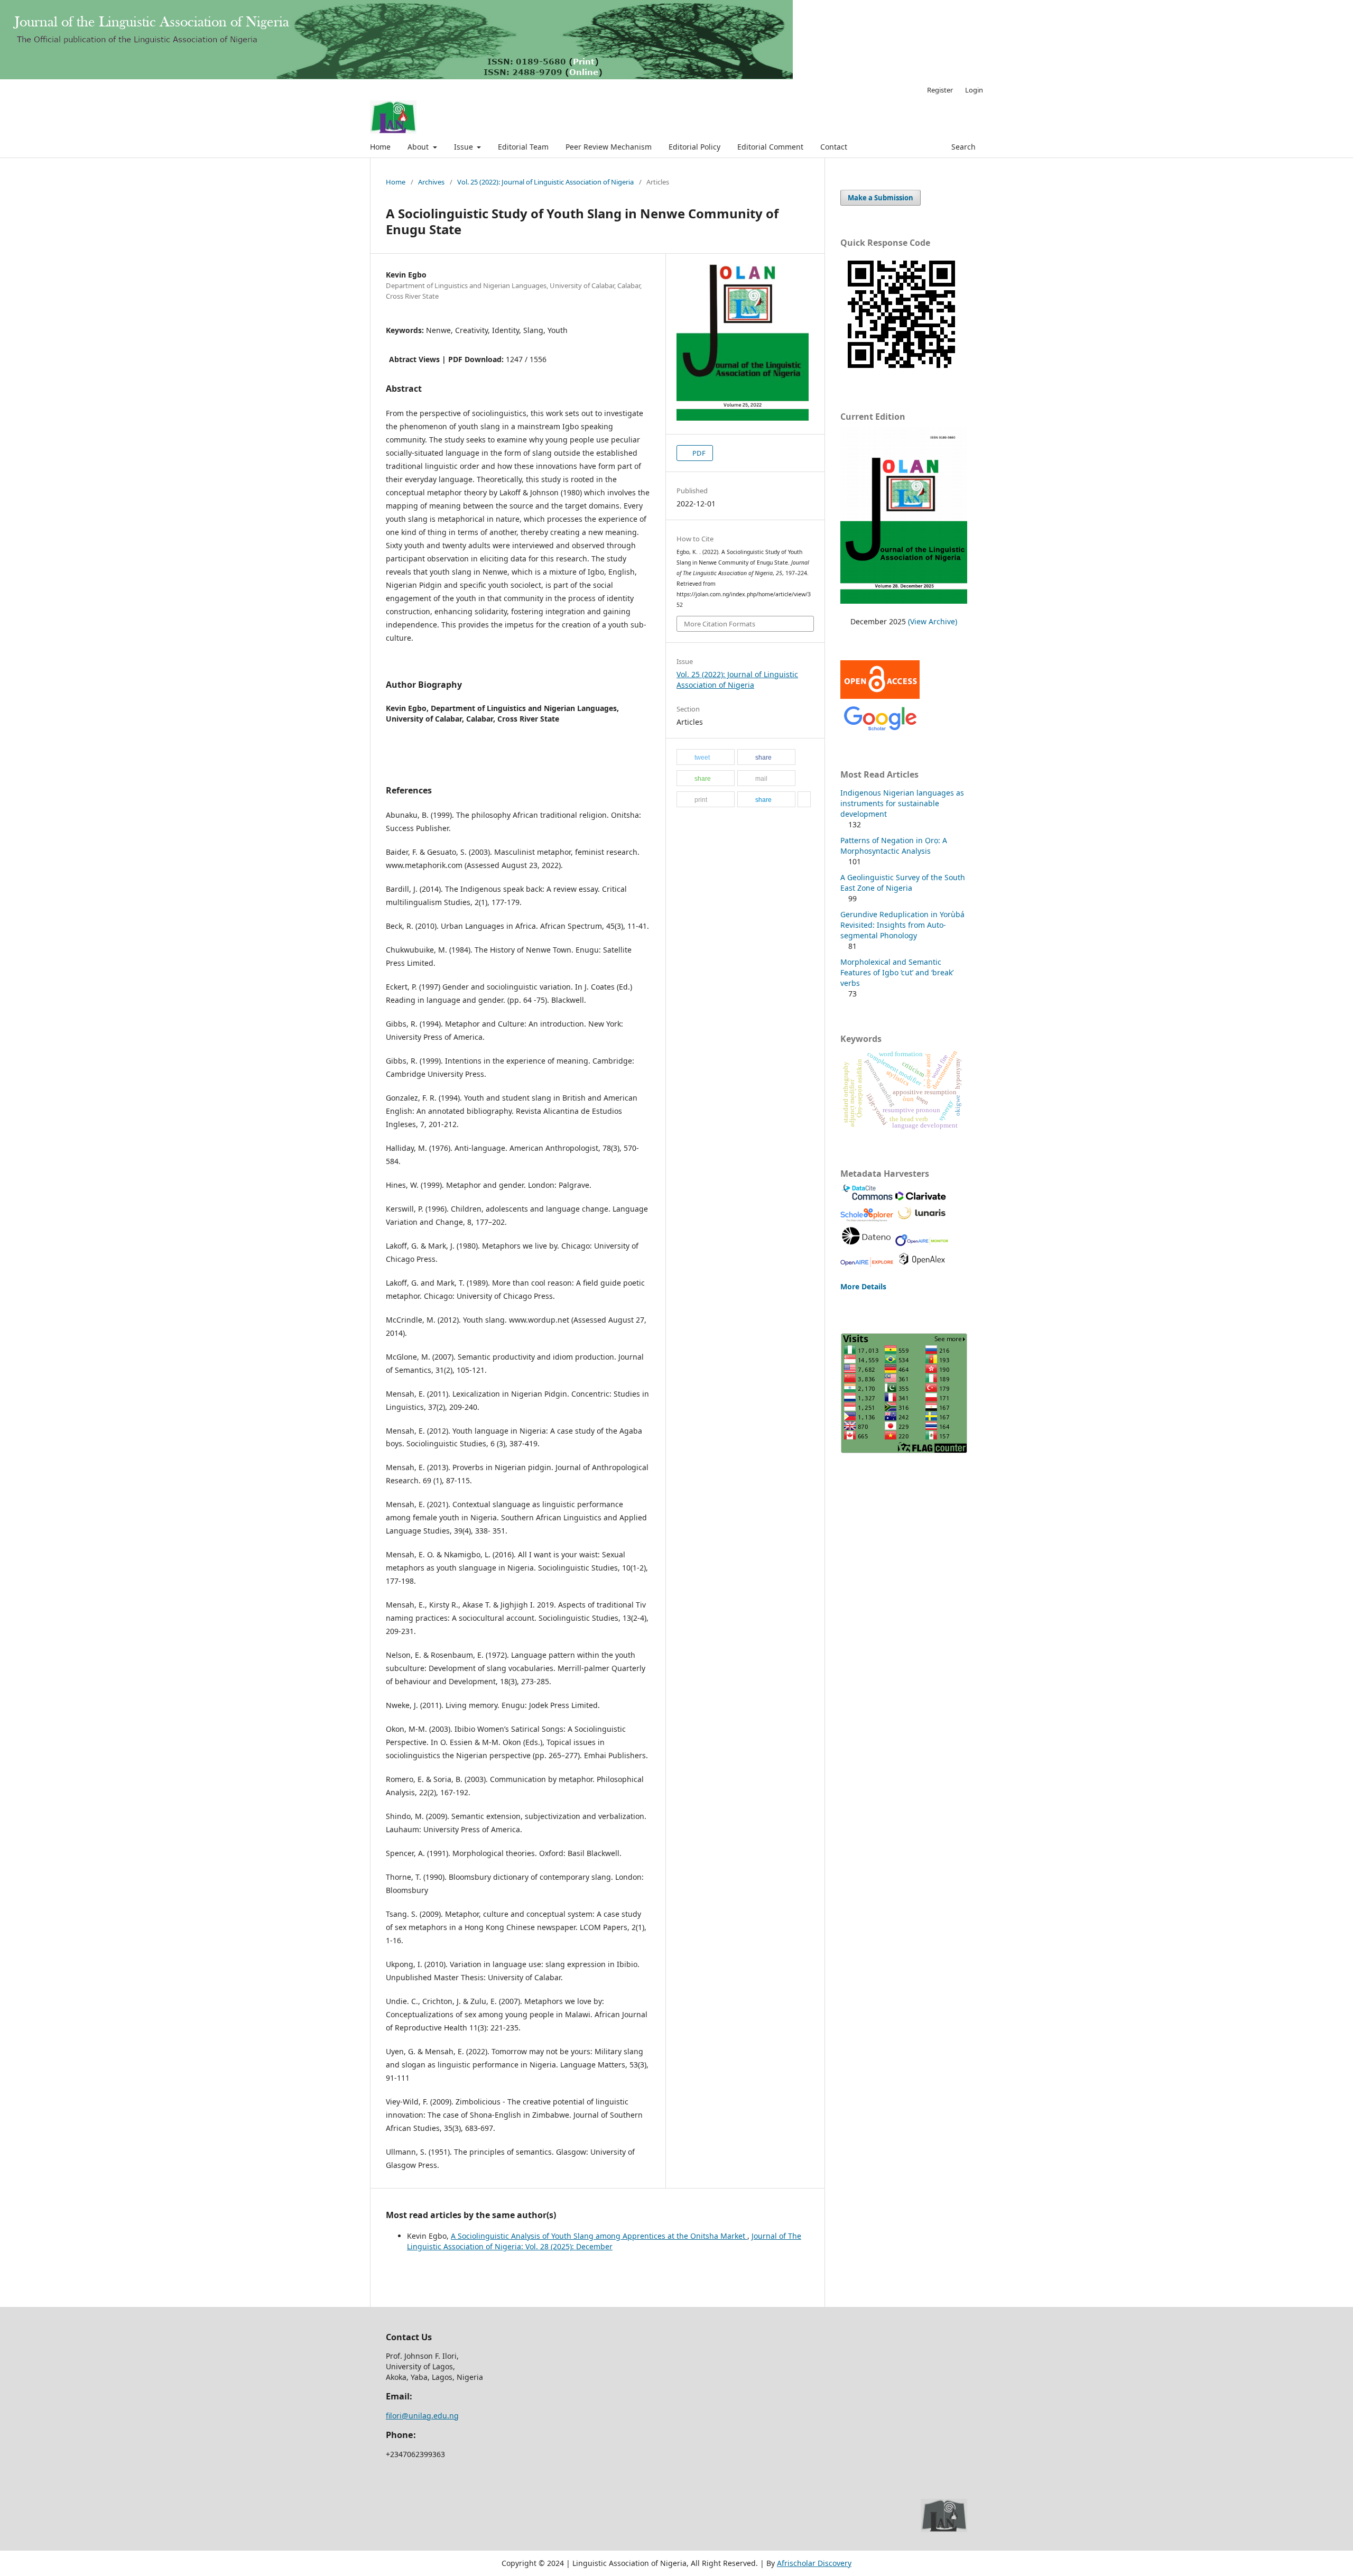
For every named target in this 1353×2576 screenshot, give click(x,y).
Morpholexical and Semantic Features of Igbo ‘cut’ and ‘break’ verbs (897, 972)
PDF (698, 453)
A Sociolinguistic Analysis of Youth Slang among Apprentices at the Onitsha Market (599, 2236)
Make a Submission (881, 198)
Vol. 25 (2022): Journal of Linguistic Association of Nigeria (545, 182)
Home (380, 147)
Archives (431, 182)
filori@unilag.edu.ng (422, 2416)
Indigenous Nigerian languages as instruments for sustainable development (902, 803)
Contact (834, 147)
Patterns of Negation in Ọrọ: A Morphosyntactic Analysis (894, 846)
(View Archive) (933, 621)
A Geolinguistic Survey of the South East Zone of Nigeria (903, 883)
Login (974, 90)
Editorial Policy (694, 147)
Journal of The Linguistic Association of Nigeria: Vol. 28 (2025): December (604, 2241)
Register (940, 90)
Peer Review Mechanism (609, 147)
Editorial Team (523, 147)
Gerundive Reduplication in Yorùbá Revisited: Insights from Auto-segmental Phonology (902, 925)
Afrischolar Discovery (814, 2563)
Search (962, 147)
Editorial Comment (770, 147)
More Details (863, 1286)
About (419, 147)
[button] (706, 758)
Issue (465, 147)
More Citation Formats (720, 624)
